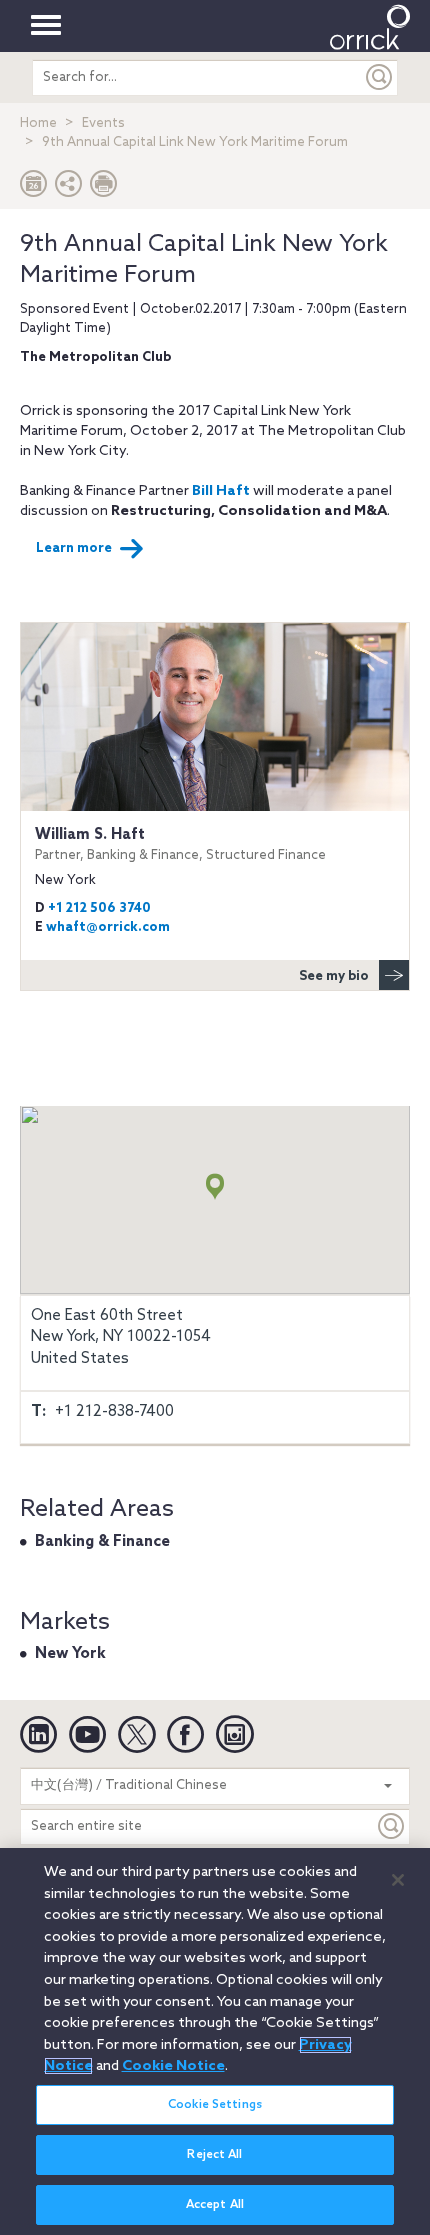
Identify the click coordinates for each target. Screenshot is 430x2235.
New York (70, 1654)
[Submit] (380, 77)
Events (103, 123)
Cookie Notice (173, 2066)
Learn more (74, 548)
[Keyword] (392, 1826)
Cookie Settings (215, 2105)
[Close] (398, 1880)
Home (38, 123)
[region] (215, 2041)
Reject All (214, 2155)
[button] (69, 188)
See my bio (334, 976)
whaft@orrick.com (108, 927)
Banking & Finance (102, 1542)
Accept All (215, 2205)
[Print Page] (104, 188)
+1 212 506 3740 (99, 908)
